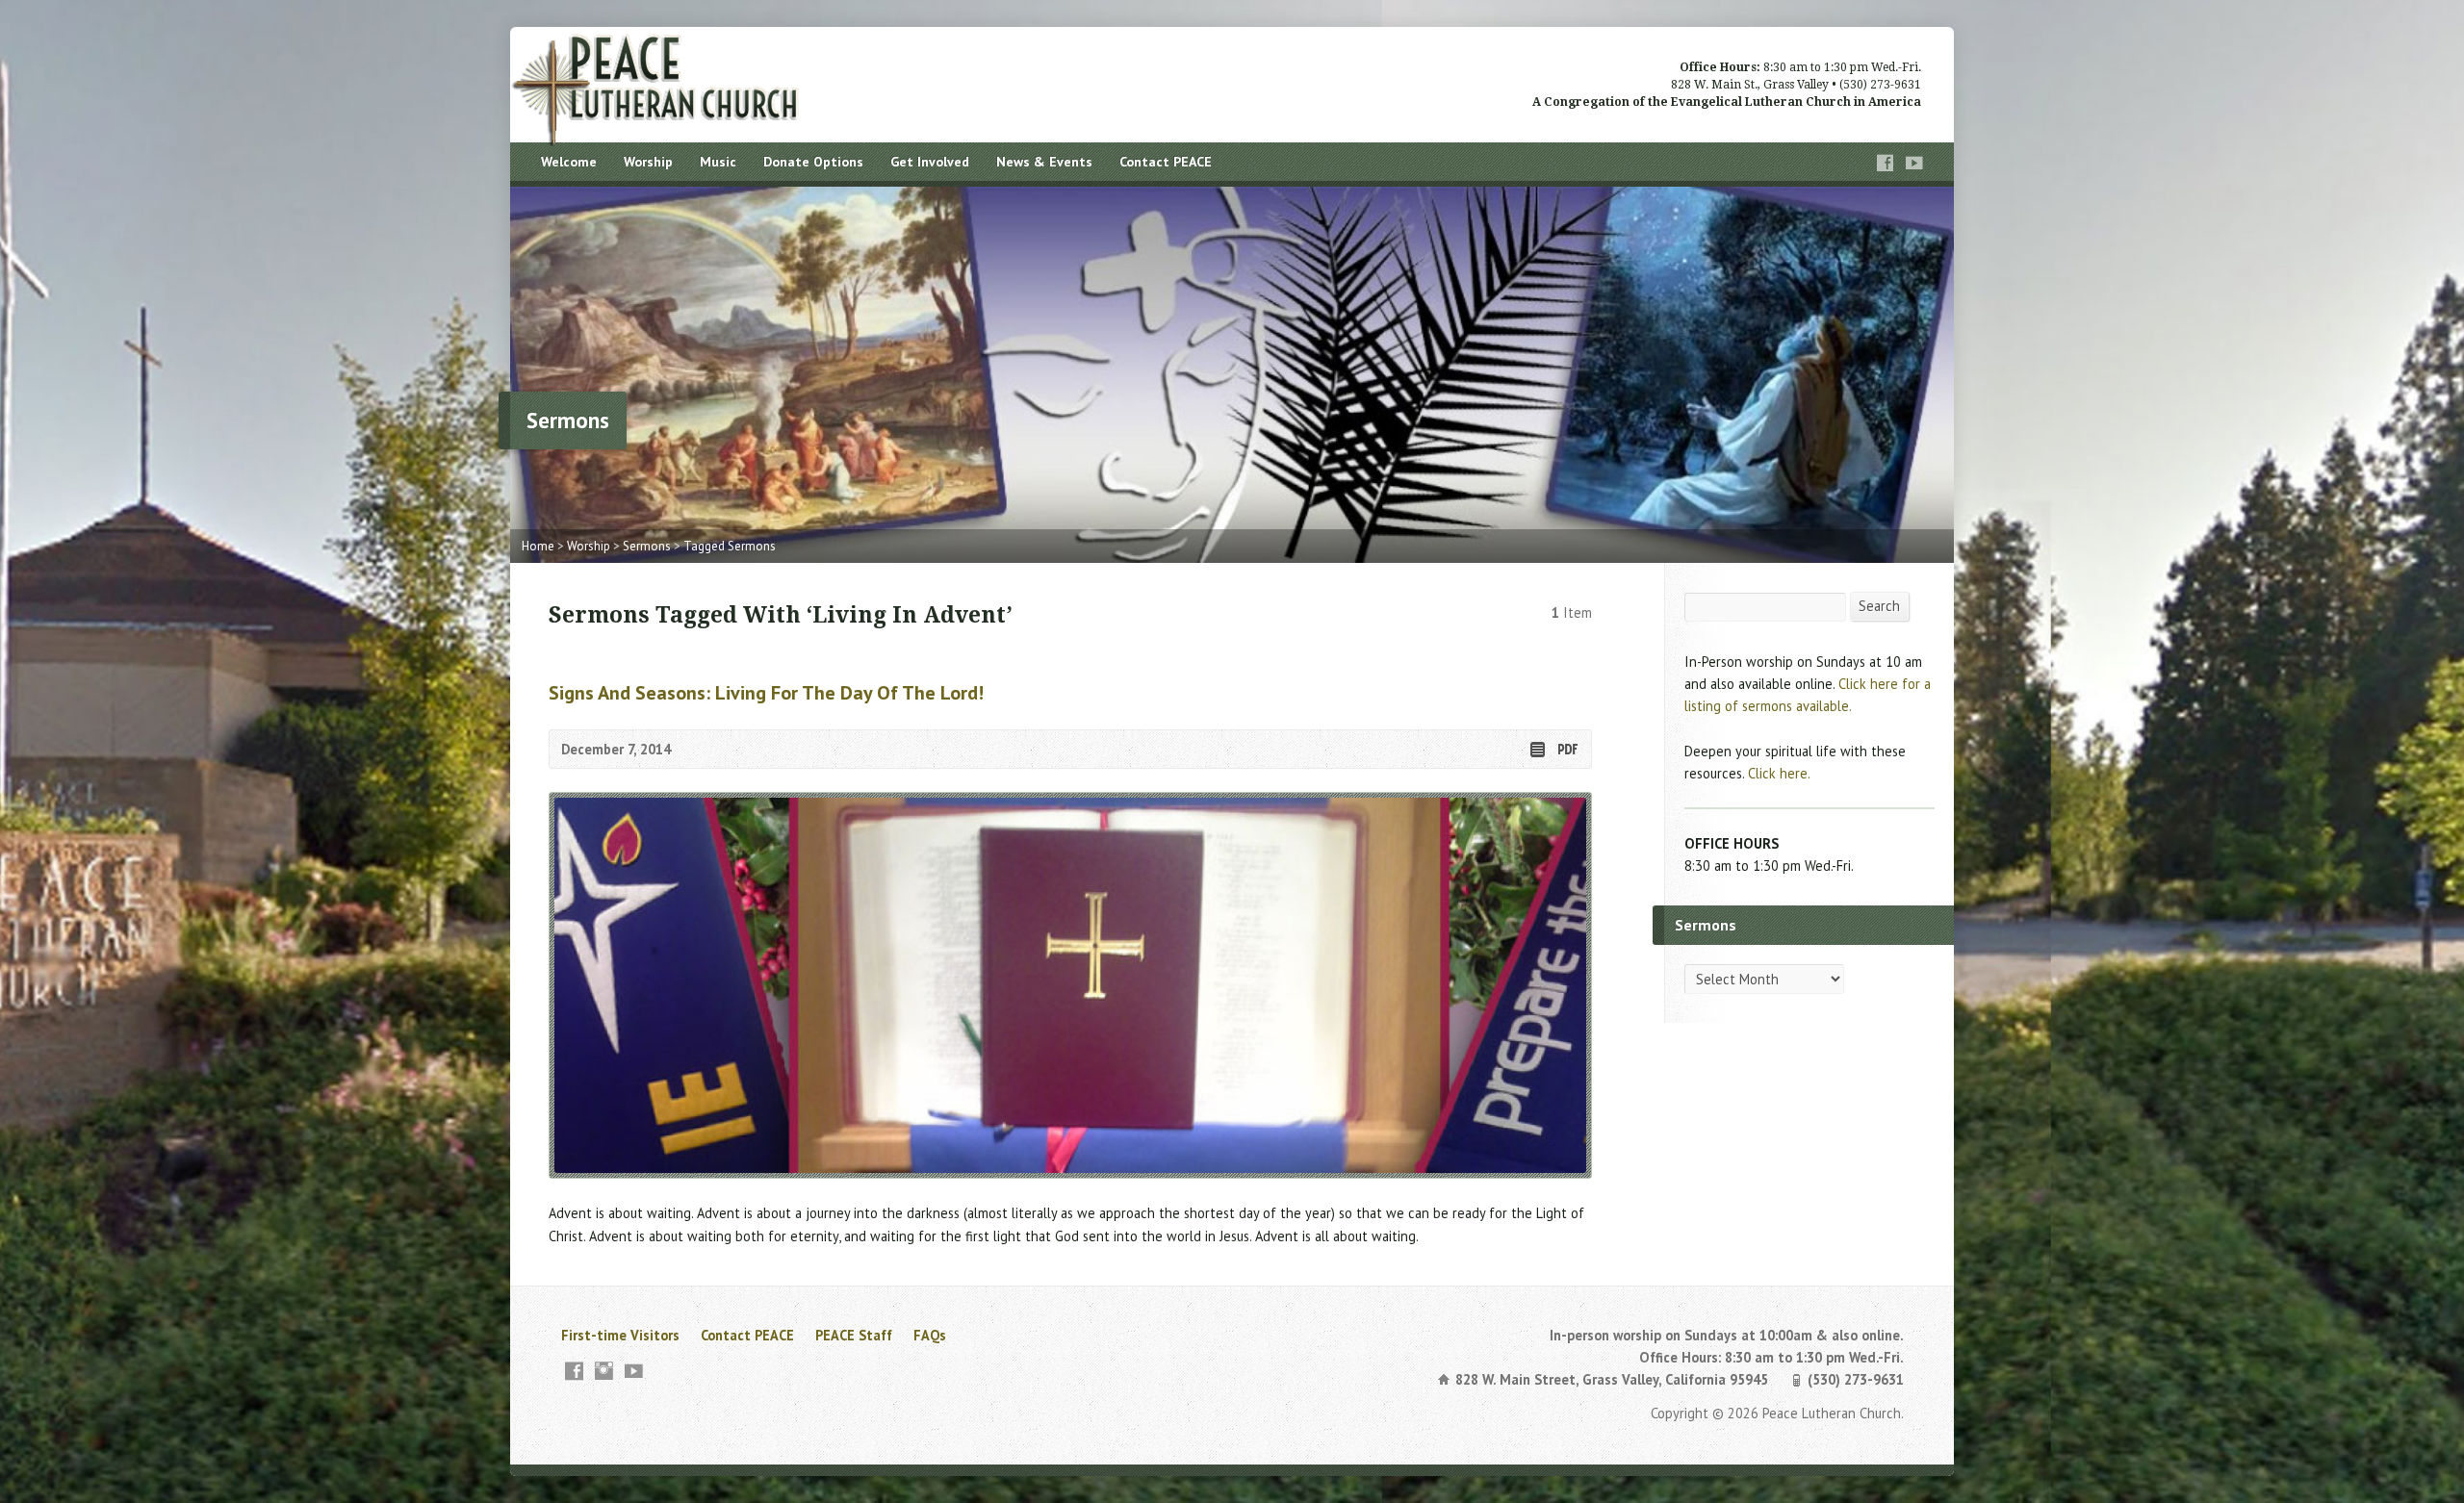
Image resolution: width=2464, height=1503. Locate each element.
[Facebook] (1886, 163)
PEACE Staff (854, 1335)
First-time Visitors (620, 1335)
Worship (648, 162)
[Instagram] (604, 1371)
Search (1879, 606)
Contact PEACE (1166, 162)
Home (538, 546)
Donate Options (813, 162)
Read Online (1537, 749)
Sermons (647, 546)
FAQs (930, 1335)
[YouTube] (1914, 163)
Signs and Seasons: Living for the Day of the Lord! (766, 692)
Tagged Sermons (730, 546)
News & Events (1044, 162)
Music (718, 162)
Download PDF (1566, 749)
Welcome (569, 162)
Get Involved (930, 162)
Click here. (1779, 773)
